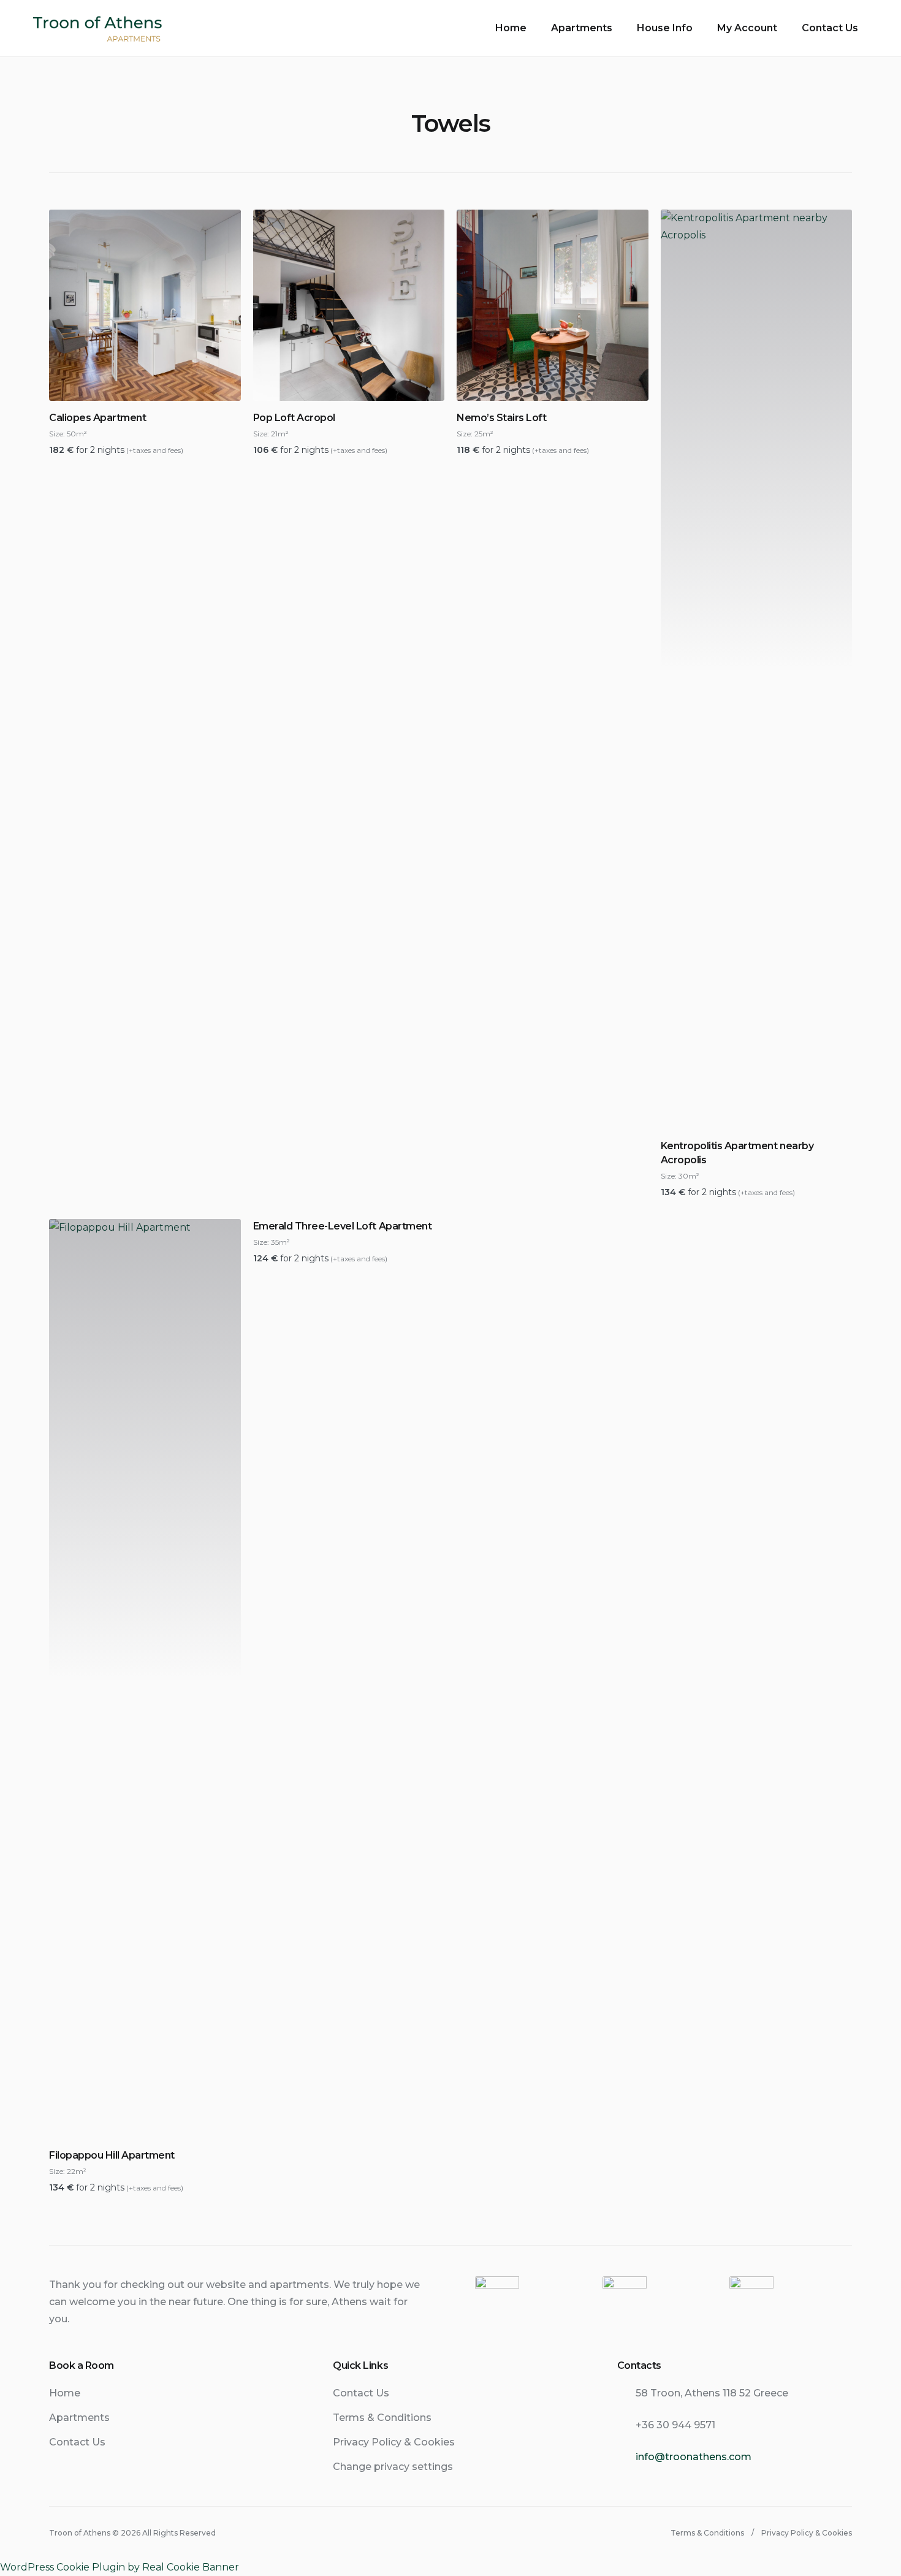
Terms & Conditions (382, 2418)
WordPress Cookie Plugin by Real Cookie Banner (120, 2567)
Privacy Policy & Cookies (394, 2442)
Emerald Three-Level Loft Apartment (343, 1226)
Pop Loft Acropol (294, 418)
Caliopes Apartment (97, 418)
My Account (747, 28)
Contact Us (830, 28)
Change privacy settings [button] (393, 2467)
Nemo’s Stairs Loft (501, 418)
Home (511, 28)
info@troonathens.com (694, 2457)
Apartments (582, 28)
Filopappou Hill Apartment (112, 2155)
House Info (665, 28)
